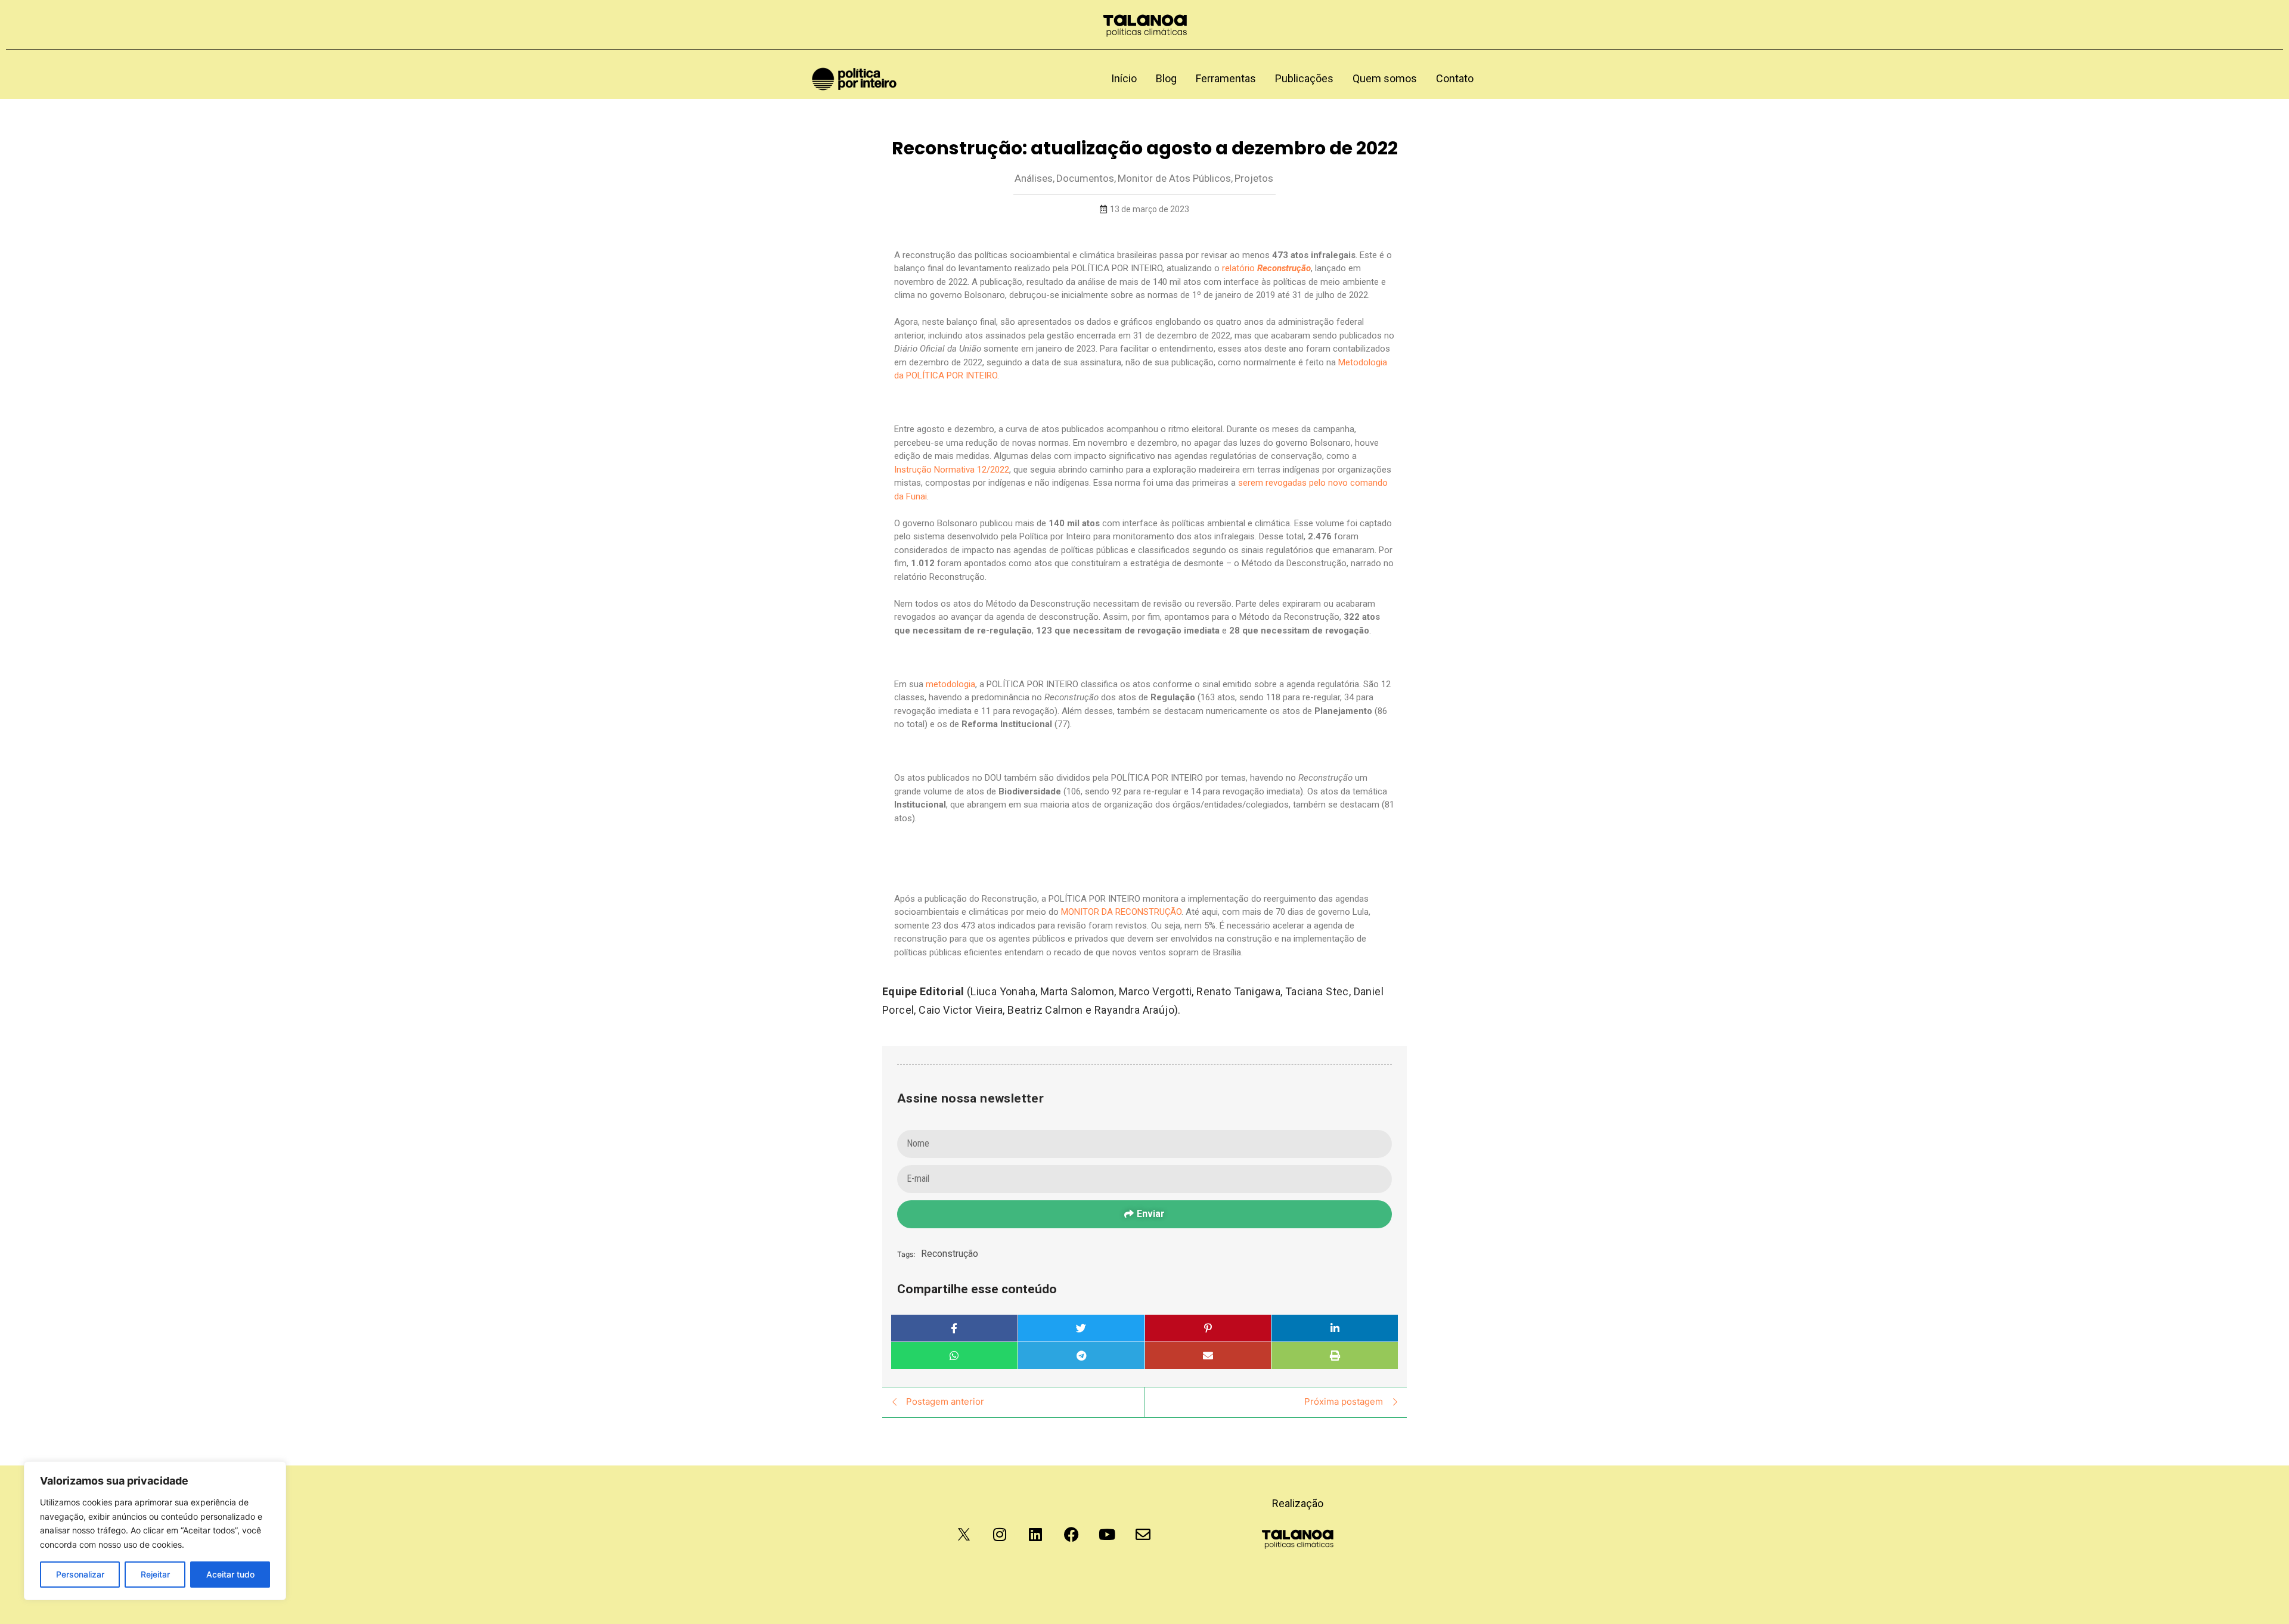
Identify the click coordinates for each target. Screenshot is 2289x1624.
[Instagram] (1000, 1535)
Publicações (1304, 78)
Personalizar (80, 1574)
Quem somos (1385, 78)
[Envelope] (1143, 1535)
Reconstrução (950, 1254)
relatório (1266, 268)
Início (1124, 78)
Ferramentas (1226, 78)
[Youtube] (1107, 1535)
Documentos (1086, 178)
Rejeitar (155, 1574)
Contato (1455, 78)
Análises (1035, 178)
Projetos (1254, 178)
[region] (155, 1531)
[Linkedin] (1035, 1535)
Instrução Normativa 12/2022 (952, 470)
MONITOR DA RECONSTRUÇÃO (1121, 912)
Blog (1166, 78)
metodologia (950, 684)
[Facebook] (1071, 1535)
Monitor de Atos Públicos (1175, 178)
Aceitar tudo (230, 1574)
